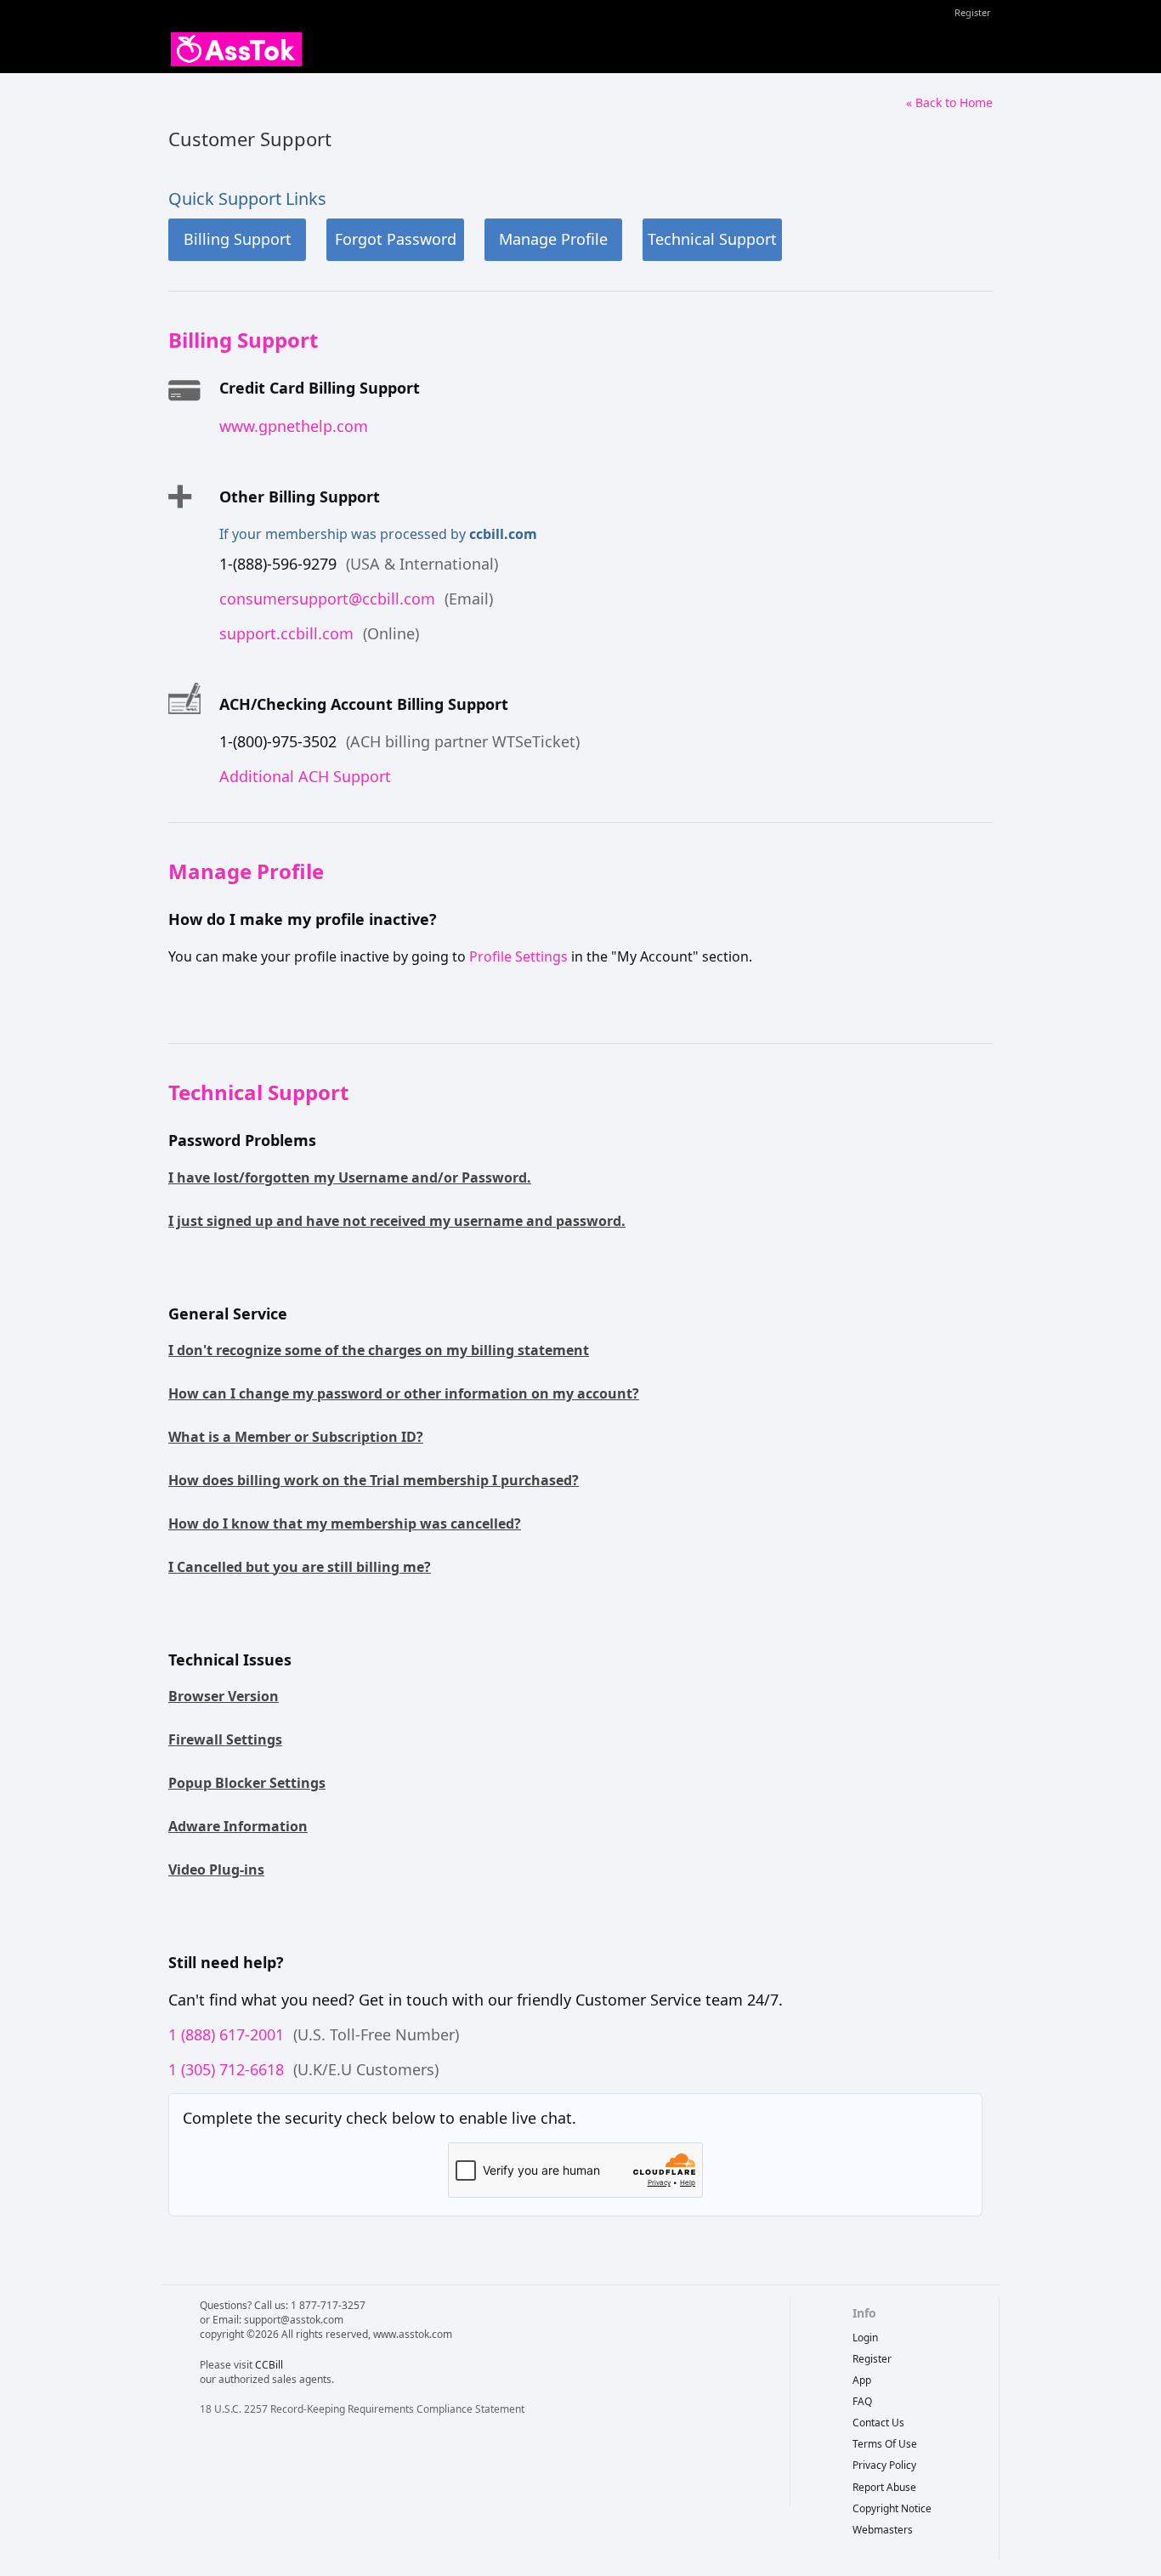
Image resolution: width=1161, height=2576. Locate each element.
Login (865, 2338)
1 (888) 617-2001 (226, 2034)
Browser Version (224, 1696)
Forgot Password (396, 239)
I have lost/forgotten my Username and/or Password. (350, 1177)
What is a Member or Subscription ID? (296, 1437)
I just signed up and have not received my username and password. (397, 1221)
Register (973, 12)
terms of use (885, 2444)
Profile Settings (518, 956)
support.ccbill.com (286, 633)
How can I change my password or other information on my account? (404, 1393)
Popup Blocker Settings (247, 1783)
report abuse (884, 2487)
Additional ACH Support (305, 776)
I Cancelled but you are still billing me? (300, 1567)
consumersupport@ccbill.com (327, 599)
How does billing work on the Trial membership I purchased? (374, 1480)
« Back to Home (949, 102)
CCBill (269, 2365)
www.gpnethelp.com (294, 426)
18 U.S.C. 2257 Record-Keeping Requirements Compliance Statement (362, 2409)
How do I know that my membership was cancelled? (345, 1523)
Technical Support (712, 239)
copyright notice (892, 2508)
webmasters (883, 2530)
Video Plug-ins (216, 1870)
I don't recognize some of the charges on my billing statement (379, 1350)
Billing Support (238, 239)
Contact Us (878, 2423)
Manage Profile (553, 239)
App (862, 2380)
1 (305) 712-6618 (226, 2069)
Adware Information (238, 1826)
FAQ (862, 2401)
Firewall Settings (225, 1739)
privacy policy (884, 2465)
